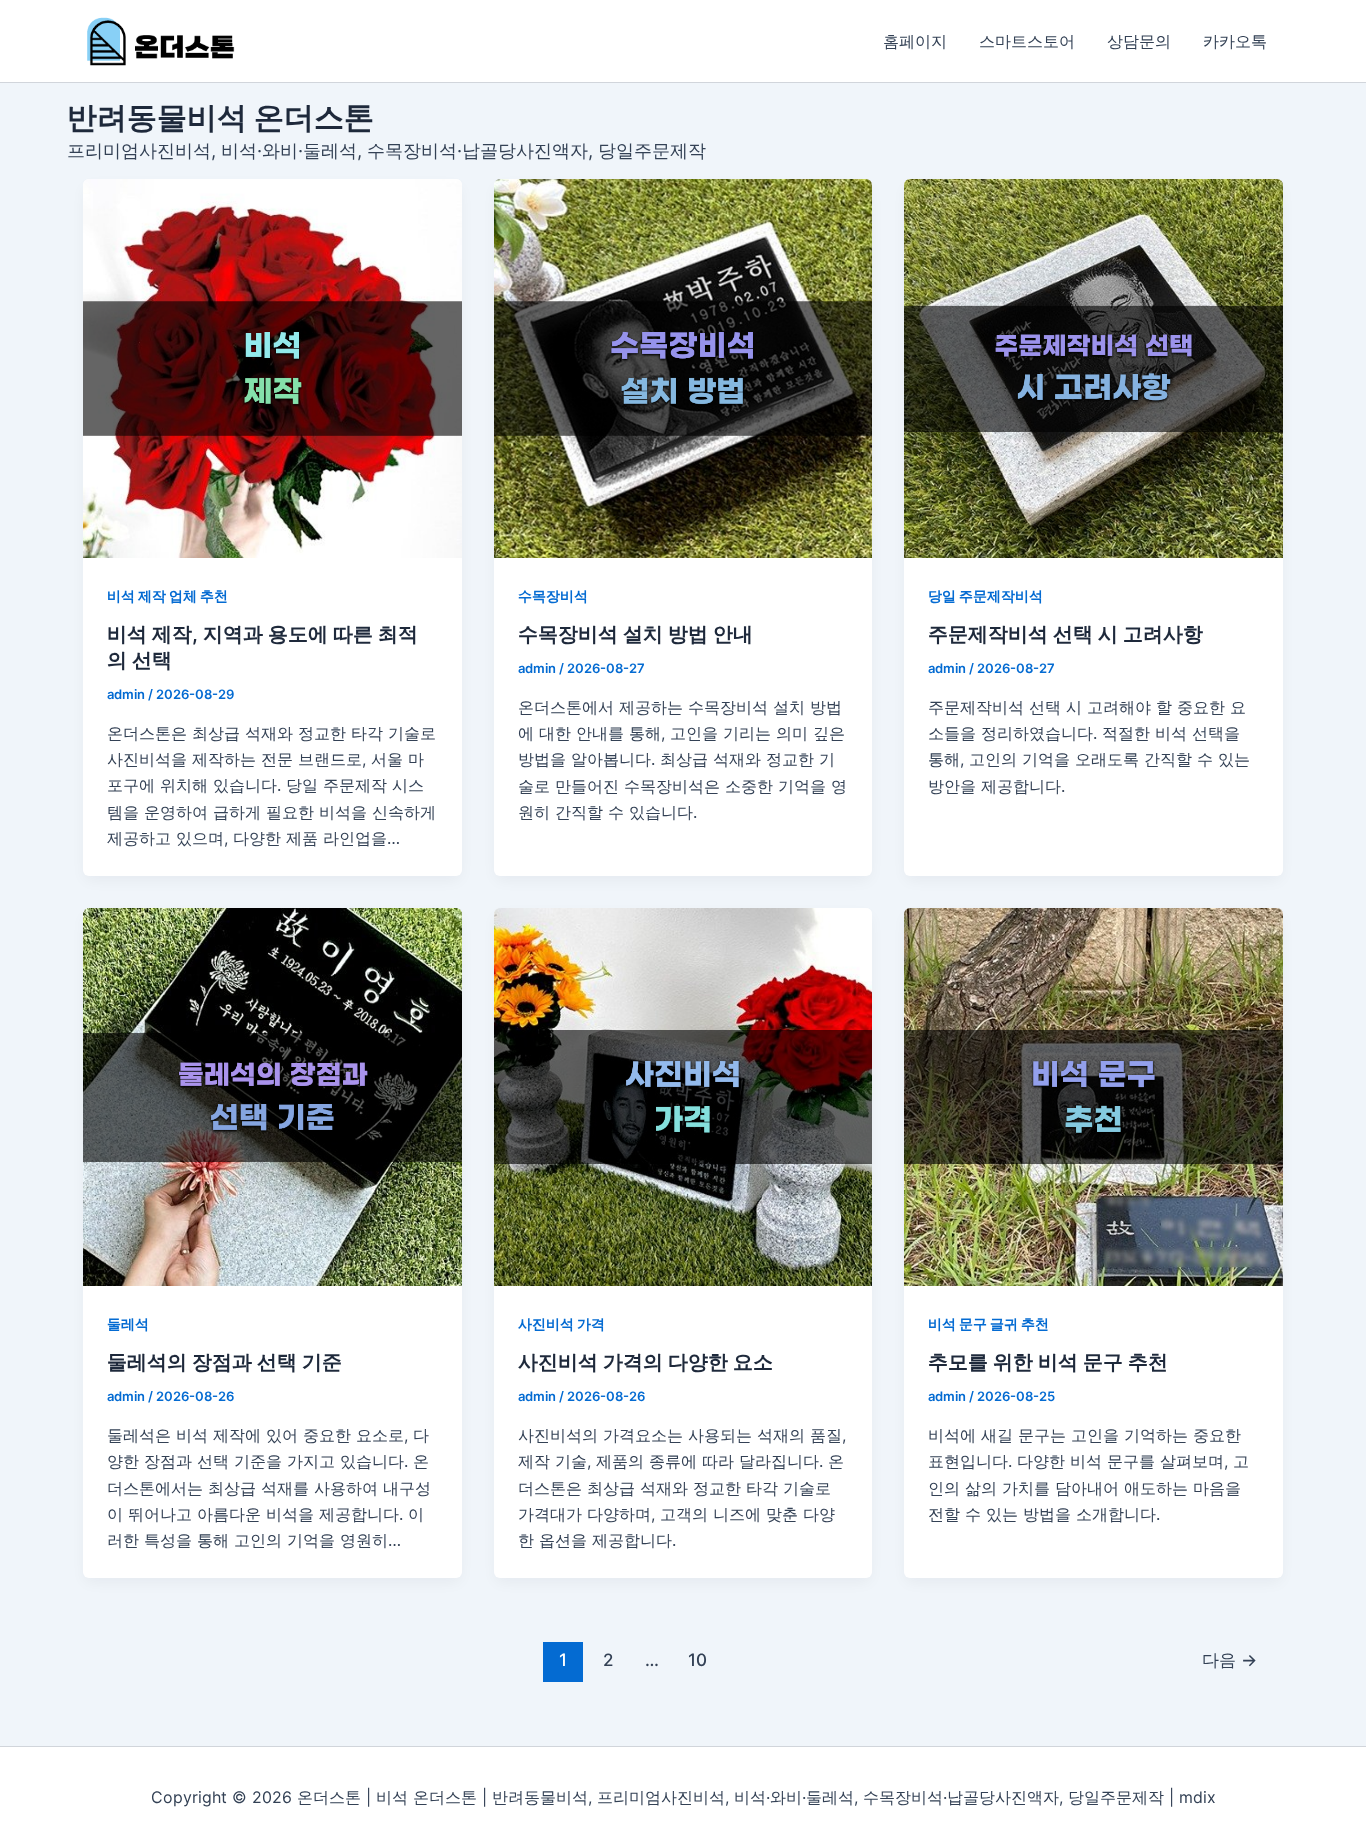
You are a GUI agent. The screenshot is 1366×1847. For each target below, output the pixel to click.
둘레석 (128, 1323)
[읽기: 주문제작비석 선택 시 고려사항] (1093, 368)
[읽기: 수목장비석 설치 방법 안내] (683, 368)
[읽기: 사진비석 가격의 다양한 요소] (683, 1097)
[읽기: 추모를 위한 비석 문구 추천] (1093, 1097)
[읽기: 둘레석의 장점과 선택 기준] (272, 1097)
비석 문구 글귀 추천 (988, 1323)
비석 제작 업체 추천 (167, 595)
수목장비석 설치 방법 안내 (635, 634)
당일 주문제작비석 (985, 595)
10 (697, 1659)
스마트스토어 (1027, 41)
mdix (1197, 1797)
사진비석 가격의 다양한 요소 (645, 1362)
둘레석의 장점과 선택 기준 (224, 1362)
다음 (1229, 1659)
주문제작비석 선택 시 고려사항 (1065, 634)
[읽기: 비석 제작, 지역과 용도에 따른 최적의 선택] (272, 368)
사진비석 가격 (561, 1323)
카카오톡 (1235, 41)
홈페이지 (915, 41)
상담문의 (1139, 41)
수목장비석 (553, 595)
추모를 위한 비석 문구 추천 (1048, 1362)
